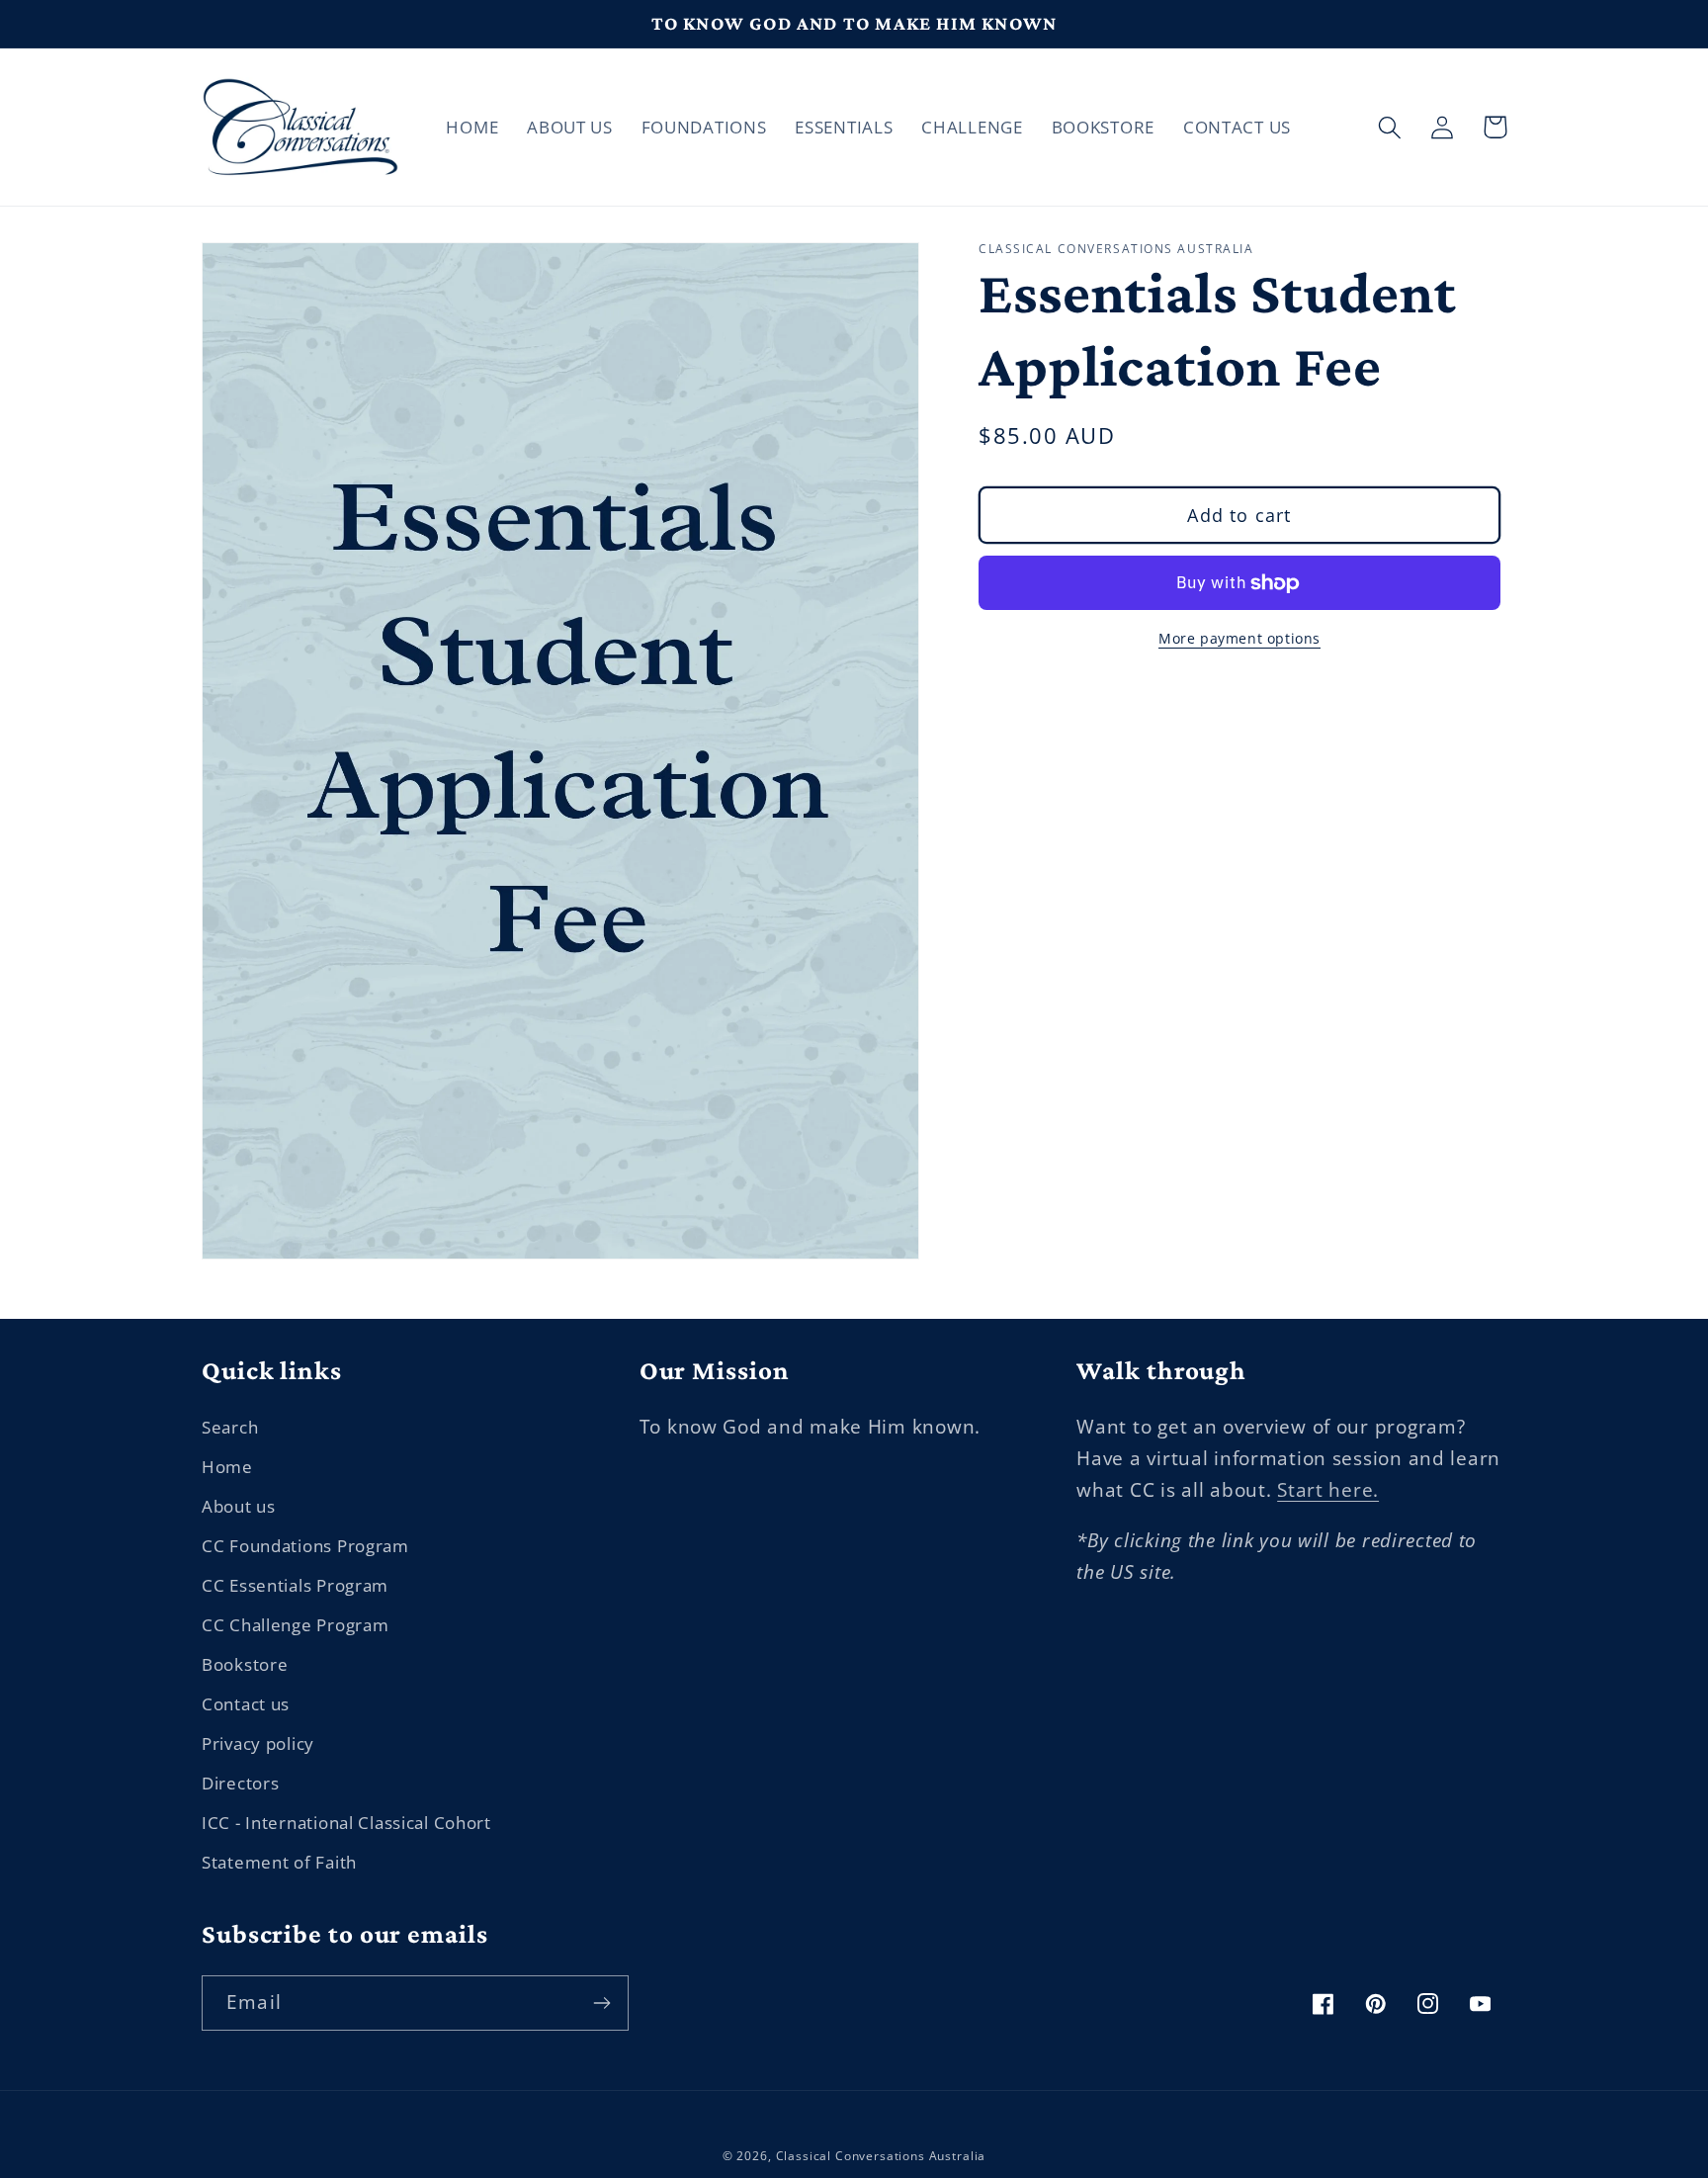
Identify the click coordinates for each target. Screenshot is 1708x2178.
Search (230, 1427)
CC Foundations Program (305, 1546)
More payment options (1239, 639)
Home (227, 1467)
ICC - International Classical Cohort (346, 1823)
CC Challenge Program (295, 1625)
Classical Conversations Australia (881, 2156)
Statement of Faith (279, 1862)
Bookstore (245, 1664)
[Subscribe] (601, 2003)
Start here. (1328, 1489)
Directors (240, 1783)
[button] (1390, 127)
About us (239, 1506)
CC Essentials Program (295, 1585)
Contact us (246, 1704)
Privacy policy (258, 1743)
